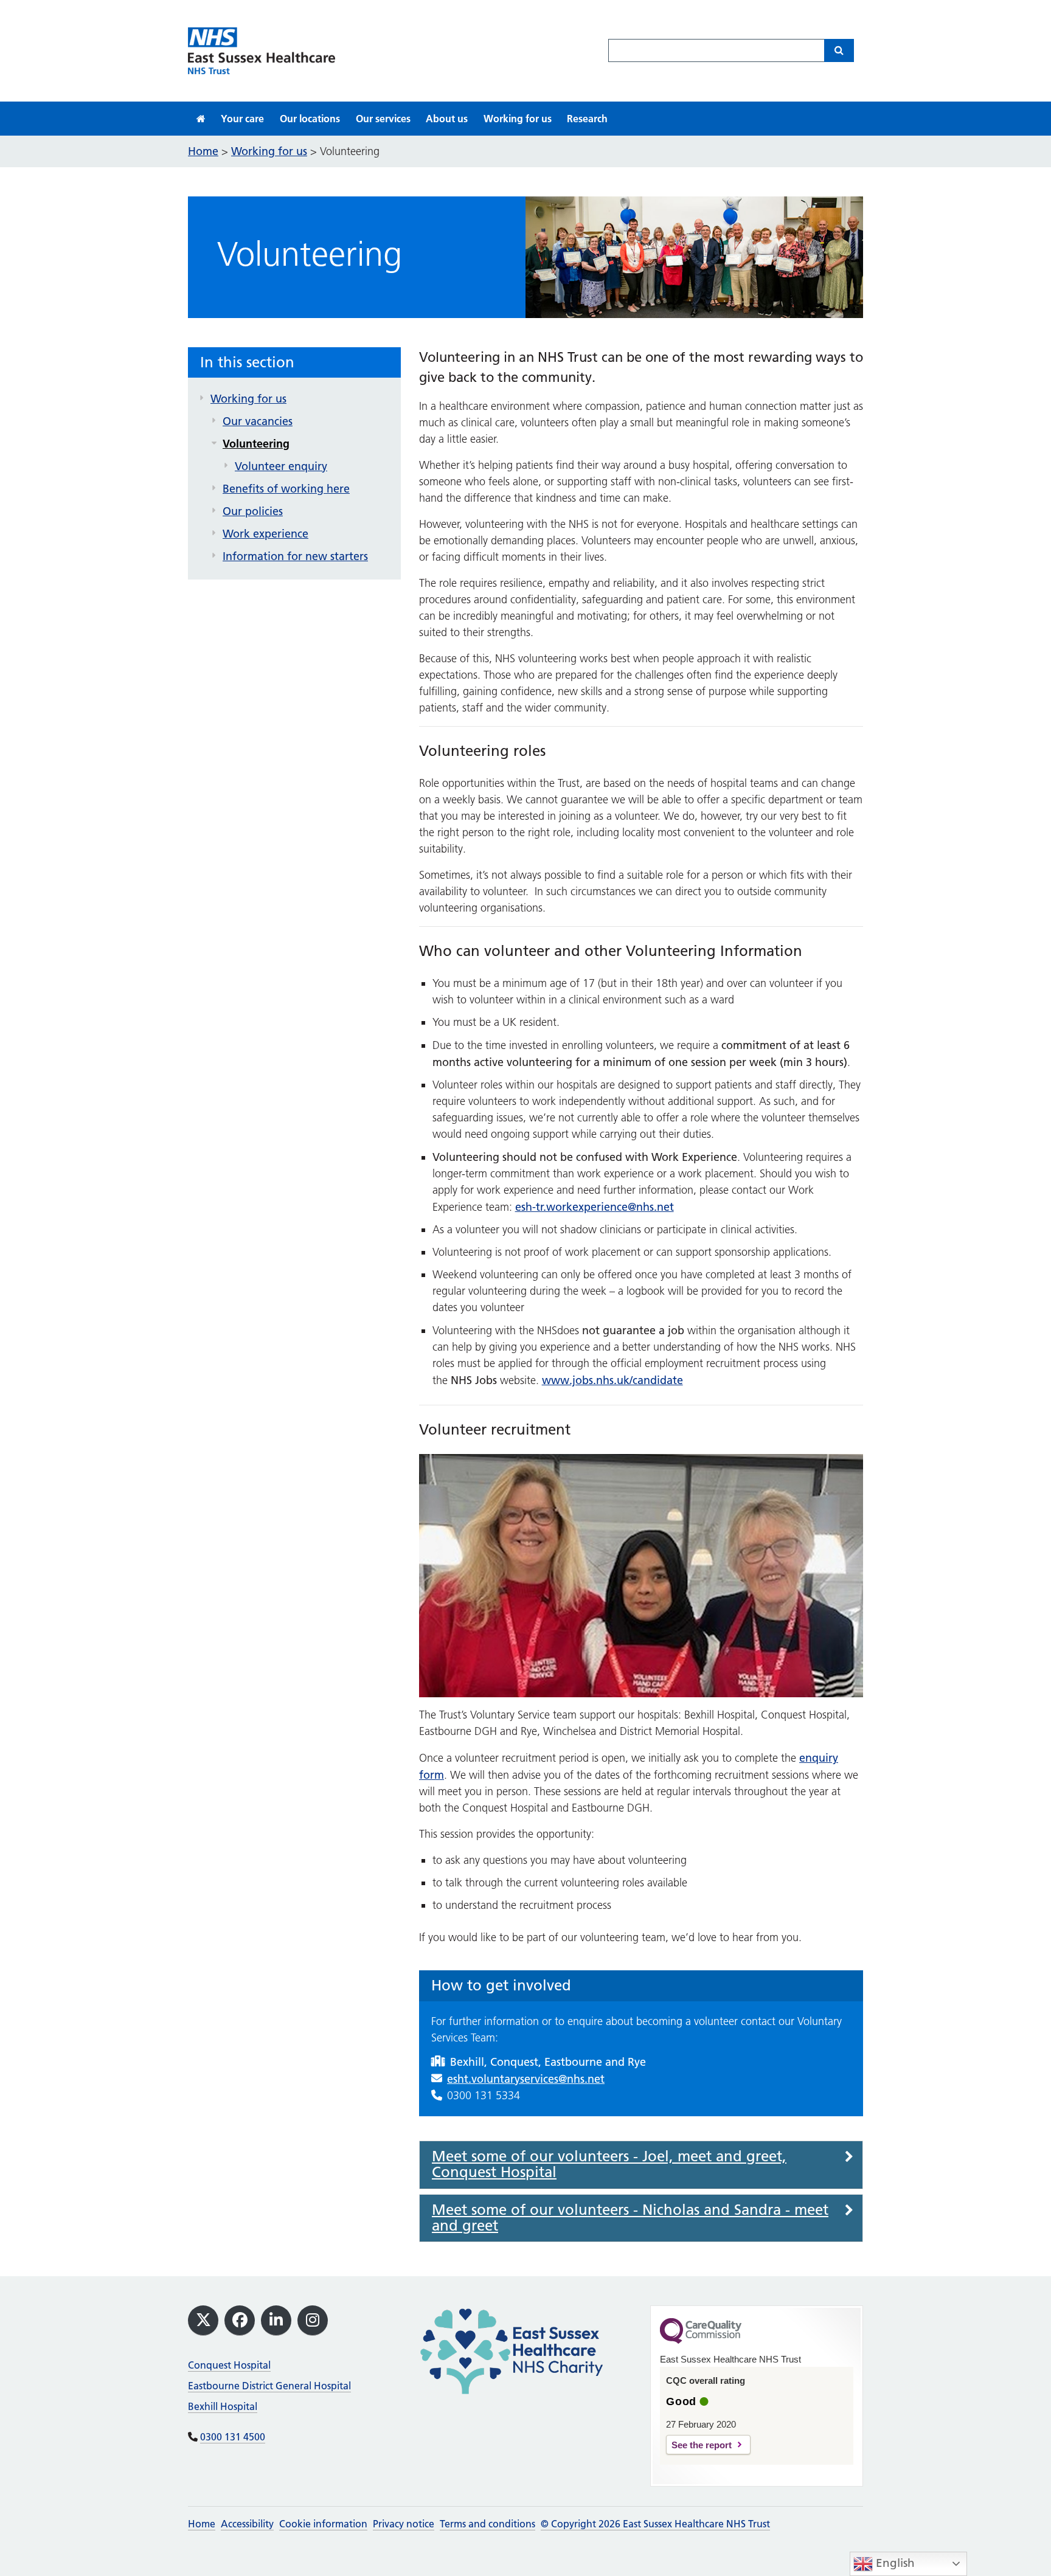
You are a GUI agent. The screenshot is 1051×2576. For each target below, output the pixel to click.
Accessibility (247, 2524)
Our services (383, 119)
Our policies (253, 511)
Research (587, 119)
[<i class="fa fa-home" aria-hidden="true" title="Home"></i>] (201, 119)
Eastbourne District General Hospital (269, 2386)
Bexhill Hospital (223, 2406)
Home (202, 2524)
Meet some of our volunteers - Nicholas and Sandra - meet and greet (630, 2218)
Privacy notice (404, 2524)
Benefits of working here (286, 489)
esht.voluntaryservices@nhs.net (526, 2079)
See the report (702, 2445)
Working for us (518, 119)
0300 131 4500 (233, 2437)
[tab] (641, 2165)
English (894, 2563)
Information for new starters (295, 556)
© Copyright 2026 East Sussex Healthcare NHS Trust (655, 2524)
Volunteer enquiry (281, 466)
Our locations (310, 119)
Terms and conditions (487, 2524)
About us (447, 119)
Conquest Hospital (229, 2365)
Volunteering (256, 444)
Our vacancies (258, 421)
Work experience (265, 534)
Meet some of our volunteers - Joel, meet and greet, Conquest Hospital (609, 2165)
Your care (242, 119)
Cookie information (323, 2524)
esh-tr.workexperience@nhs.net (595, 1207)
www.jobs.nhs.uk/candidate (612, 1380)
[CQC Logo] (701, 2341)
